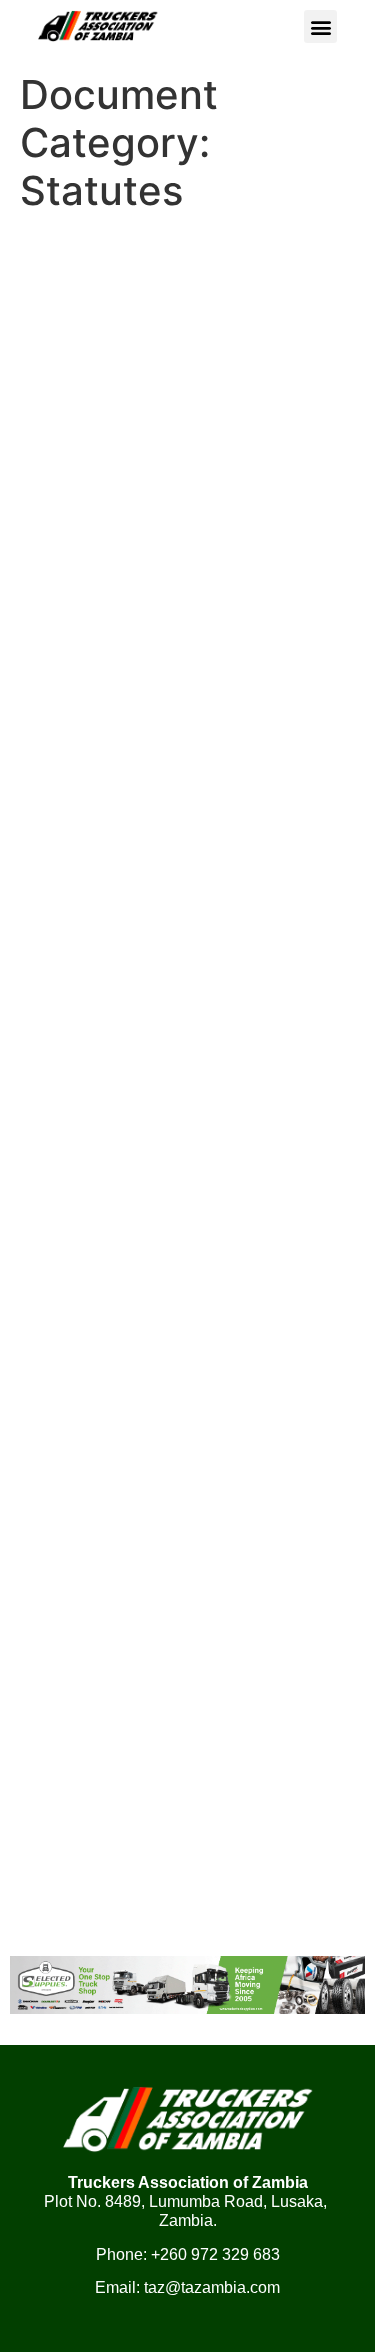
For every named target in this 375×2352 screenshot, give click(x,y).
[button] (320, 26)
